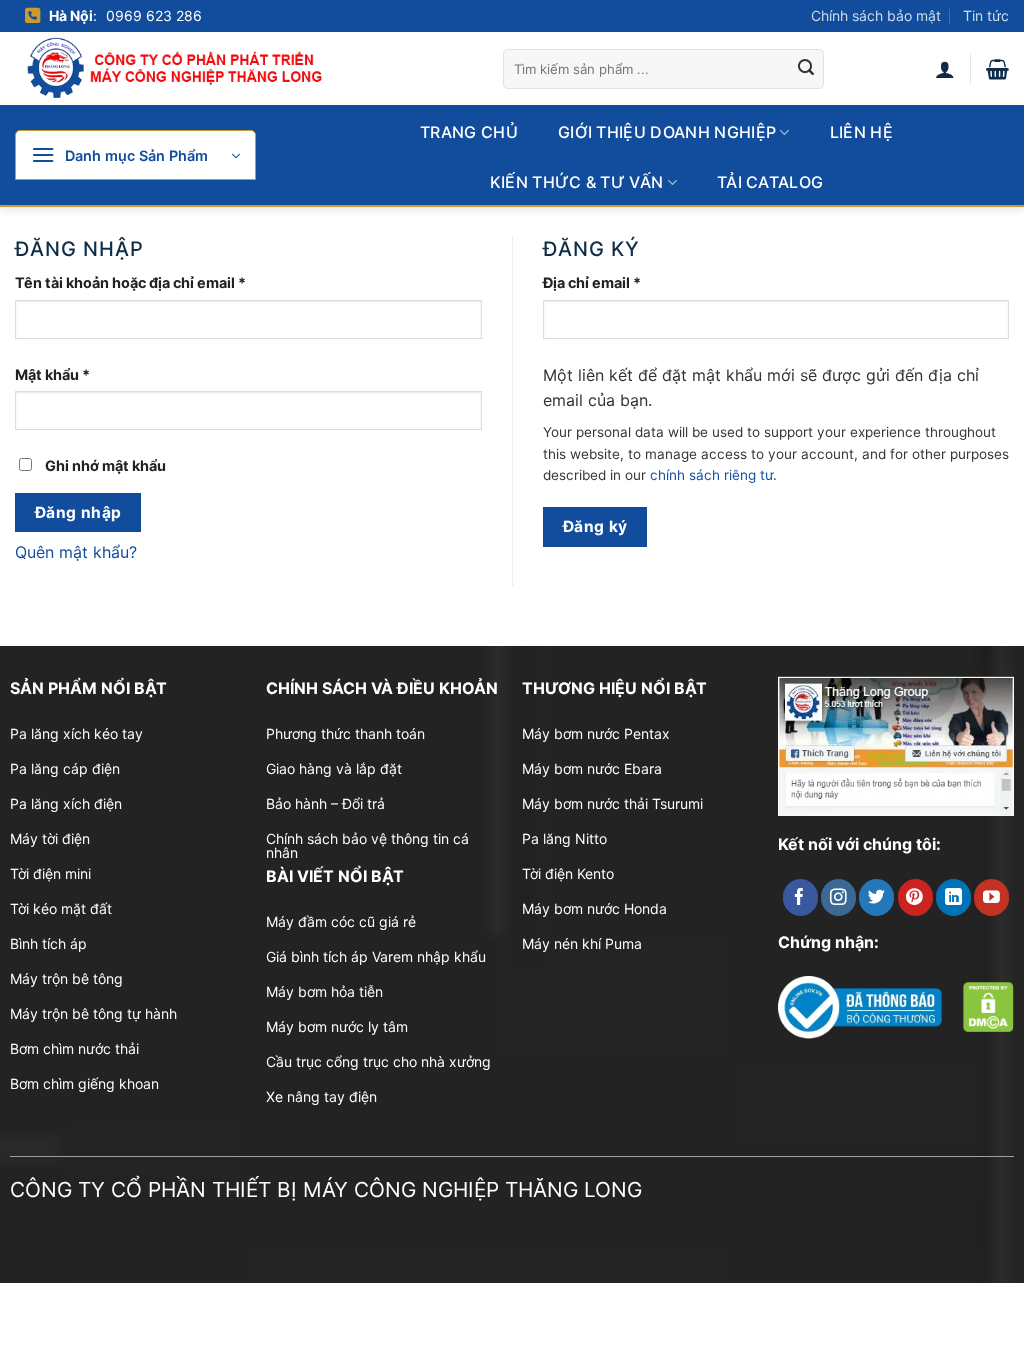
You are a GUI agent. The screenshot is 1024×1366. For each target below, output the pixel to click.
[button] (135, 155)
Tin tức (986, 15)
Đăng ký (595, 526)
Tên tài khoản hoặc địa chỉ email (147, 283)
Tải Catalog (770, 182)
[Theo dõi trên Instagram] (838, 897)
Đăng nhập (78, 512)
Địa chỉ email (609, 283)
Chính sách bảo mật (876, 15)
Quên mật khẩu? (76, 552)
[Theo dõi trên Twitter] (876, 897)
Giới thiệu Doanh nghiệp (667, 132)
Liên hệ (861, 132)
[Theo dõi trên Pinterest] (915, 897)
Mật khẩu (69, 375)
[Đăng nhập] (945, 69)
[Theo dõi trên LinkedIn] (953, 897)
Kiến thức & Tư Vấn (577, 182)
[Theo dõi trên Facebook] (800, 897)
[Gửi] (806, 69)
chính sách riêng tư (711, 475)
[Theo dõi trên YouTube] (991, 897)
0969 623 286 (154, 15)
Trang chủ (469, 132)
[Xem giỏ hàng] (997, 69)
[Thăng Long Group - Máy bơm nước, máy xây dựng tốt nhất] (190, 68)
